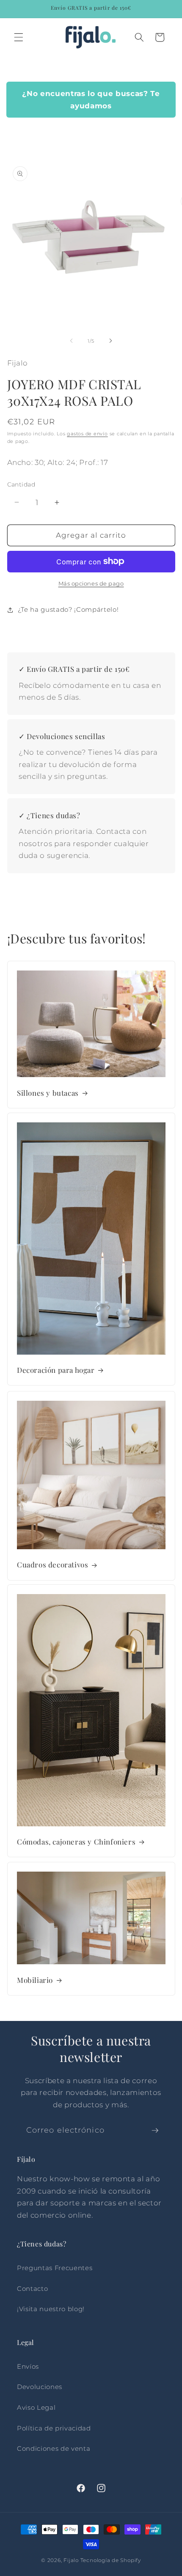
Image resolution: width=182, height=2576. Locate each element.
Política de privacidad (54, 2428)
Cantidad (21, 484)
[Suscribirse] (155, 2131)
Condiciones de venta (54, 2448)
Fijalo (71, 2560)
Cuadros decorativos (52, 1564)
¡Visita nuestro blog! (51, 2309)
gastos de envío (87, 434)
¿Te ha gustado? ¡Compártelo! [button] (68, 609)
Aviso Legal (36, 2407)
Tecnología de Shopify (111, 2560)
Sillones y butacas (48, 1093)
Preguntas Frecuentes (55, 2268)
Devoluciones (40, 2387)
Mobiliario (35, 1979)
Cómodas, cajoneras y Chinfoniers (76, 1842)
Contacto (32, 2289)
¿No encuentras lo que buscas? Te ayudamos (91, 100)
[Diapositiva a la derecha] (110, 341)
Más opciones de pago (91, 583)
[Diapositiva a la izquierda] (72, 341)
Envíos (28, 2366)
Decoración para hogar (56, 1370)
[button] (19, 37)
